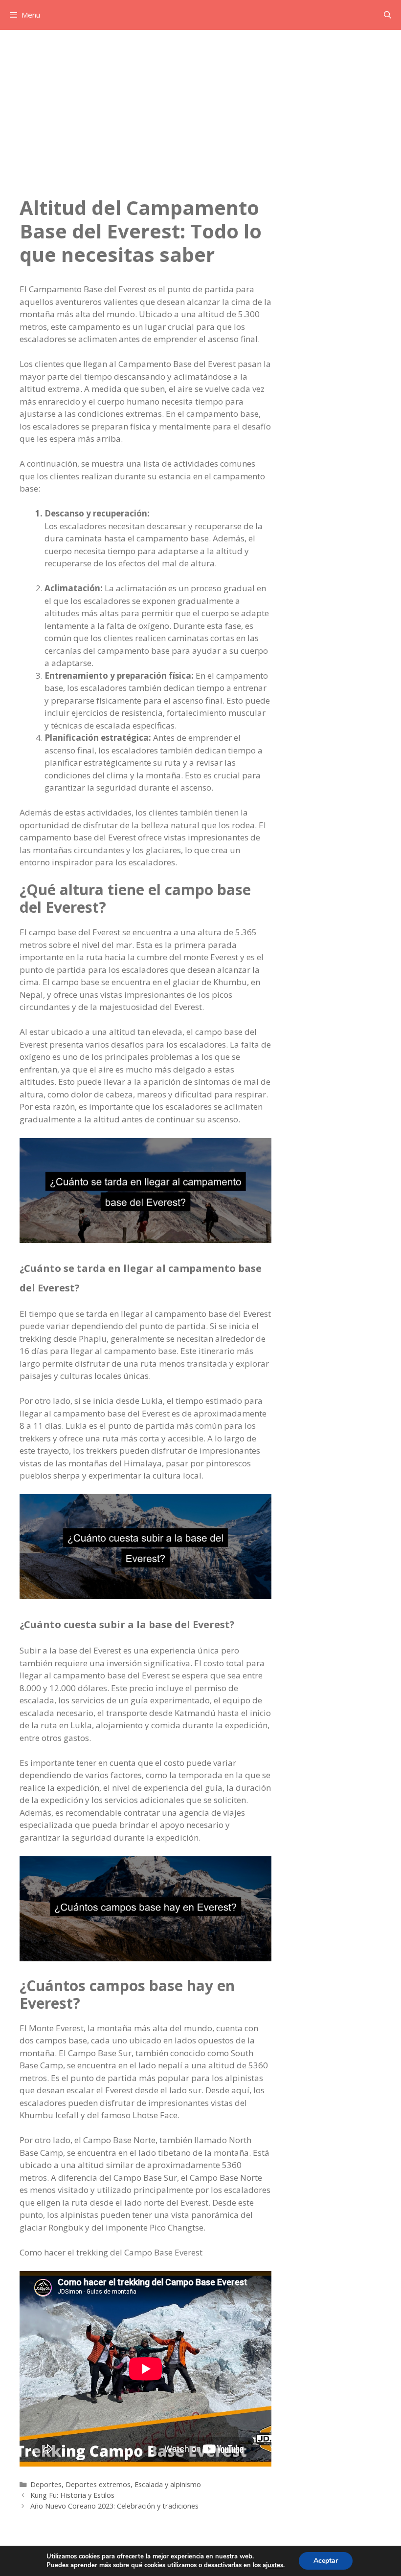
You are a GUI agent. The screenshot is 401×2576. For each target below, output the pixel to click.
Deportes (46, 2484)
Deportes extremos (98, 2484)
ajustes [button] (273, 2565)
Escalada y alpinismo (168, 2484)
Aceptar (326, 2561)
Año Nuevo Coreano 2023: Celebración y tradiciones (114, 2506)
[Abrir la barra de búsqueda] (388, 15)
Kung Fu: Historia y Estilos (72, 2495)
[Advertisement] (200, 103)
